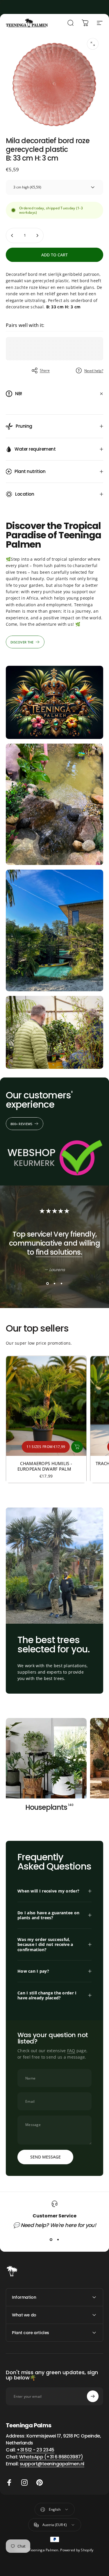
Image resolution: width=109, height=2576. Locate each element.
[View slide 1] (48, 1284)
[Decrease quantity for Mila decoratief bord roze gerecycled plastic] (12, 235)
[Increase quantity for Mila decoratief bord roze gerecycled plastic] (37, 235)
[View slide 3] (62, 1284)
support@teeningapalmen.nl (52, 2464)
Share (45, 370)
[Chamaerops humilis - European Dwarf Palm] (46, 1406)
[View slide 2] (55, 1284)
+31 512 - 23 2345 (35, 2450)
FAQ (71, 2051)
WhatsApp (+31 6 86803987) (51, 2457)
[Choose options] (77, 1447)
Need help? (94, 371)
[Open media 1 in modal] (93, 44)
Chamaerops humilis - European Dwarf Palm (46, 1466)
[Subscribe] (93, 2396)
